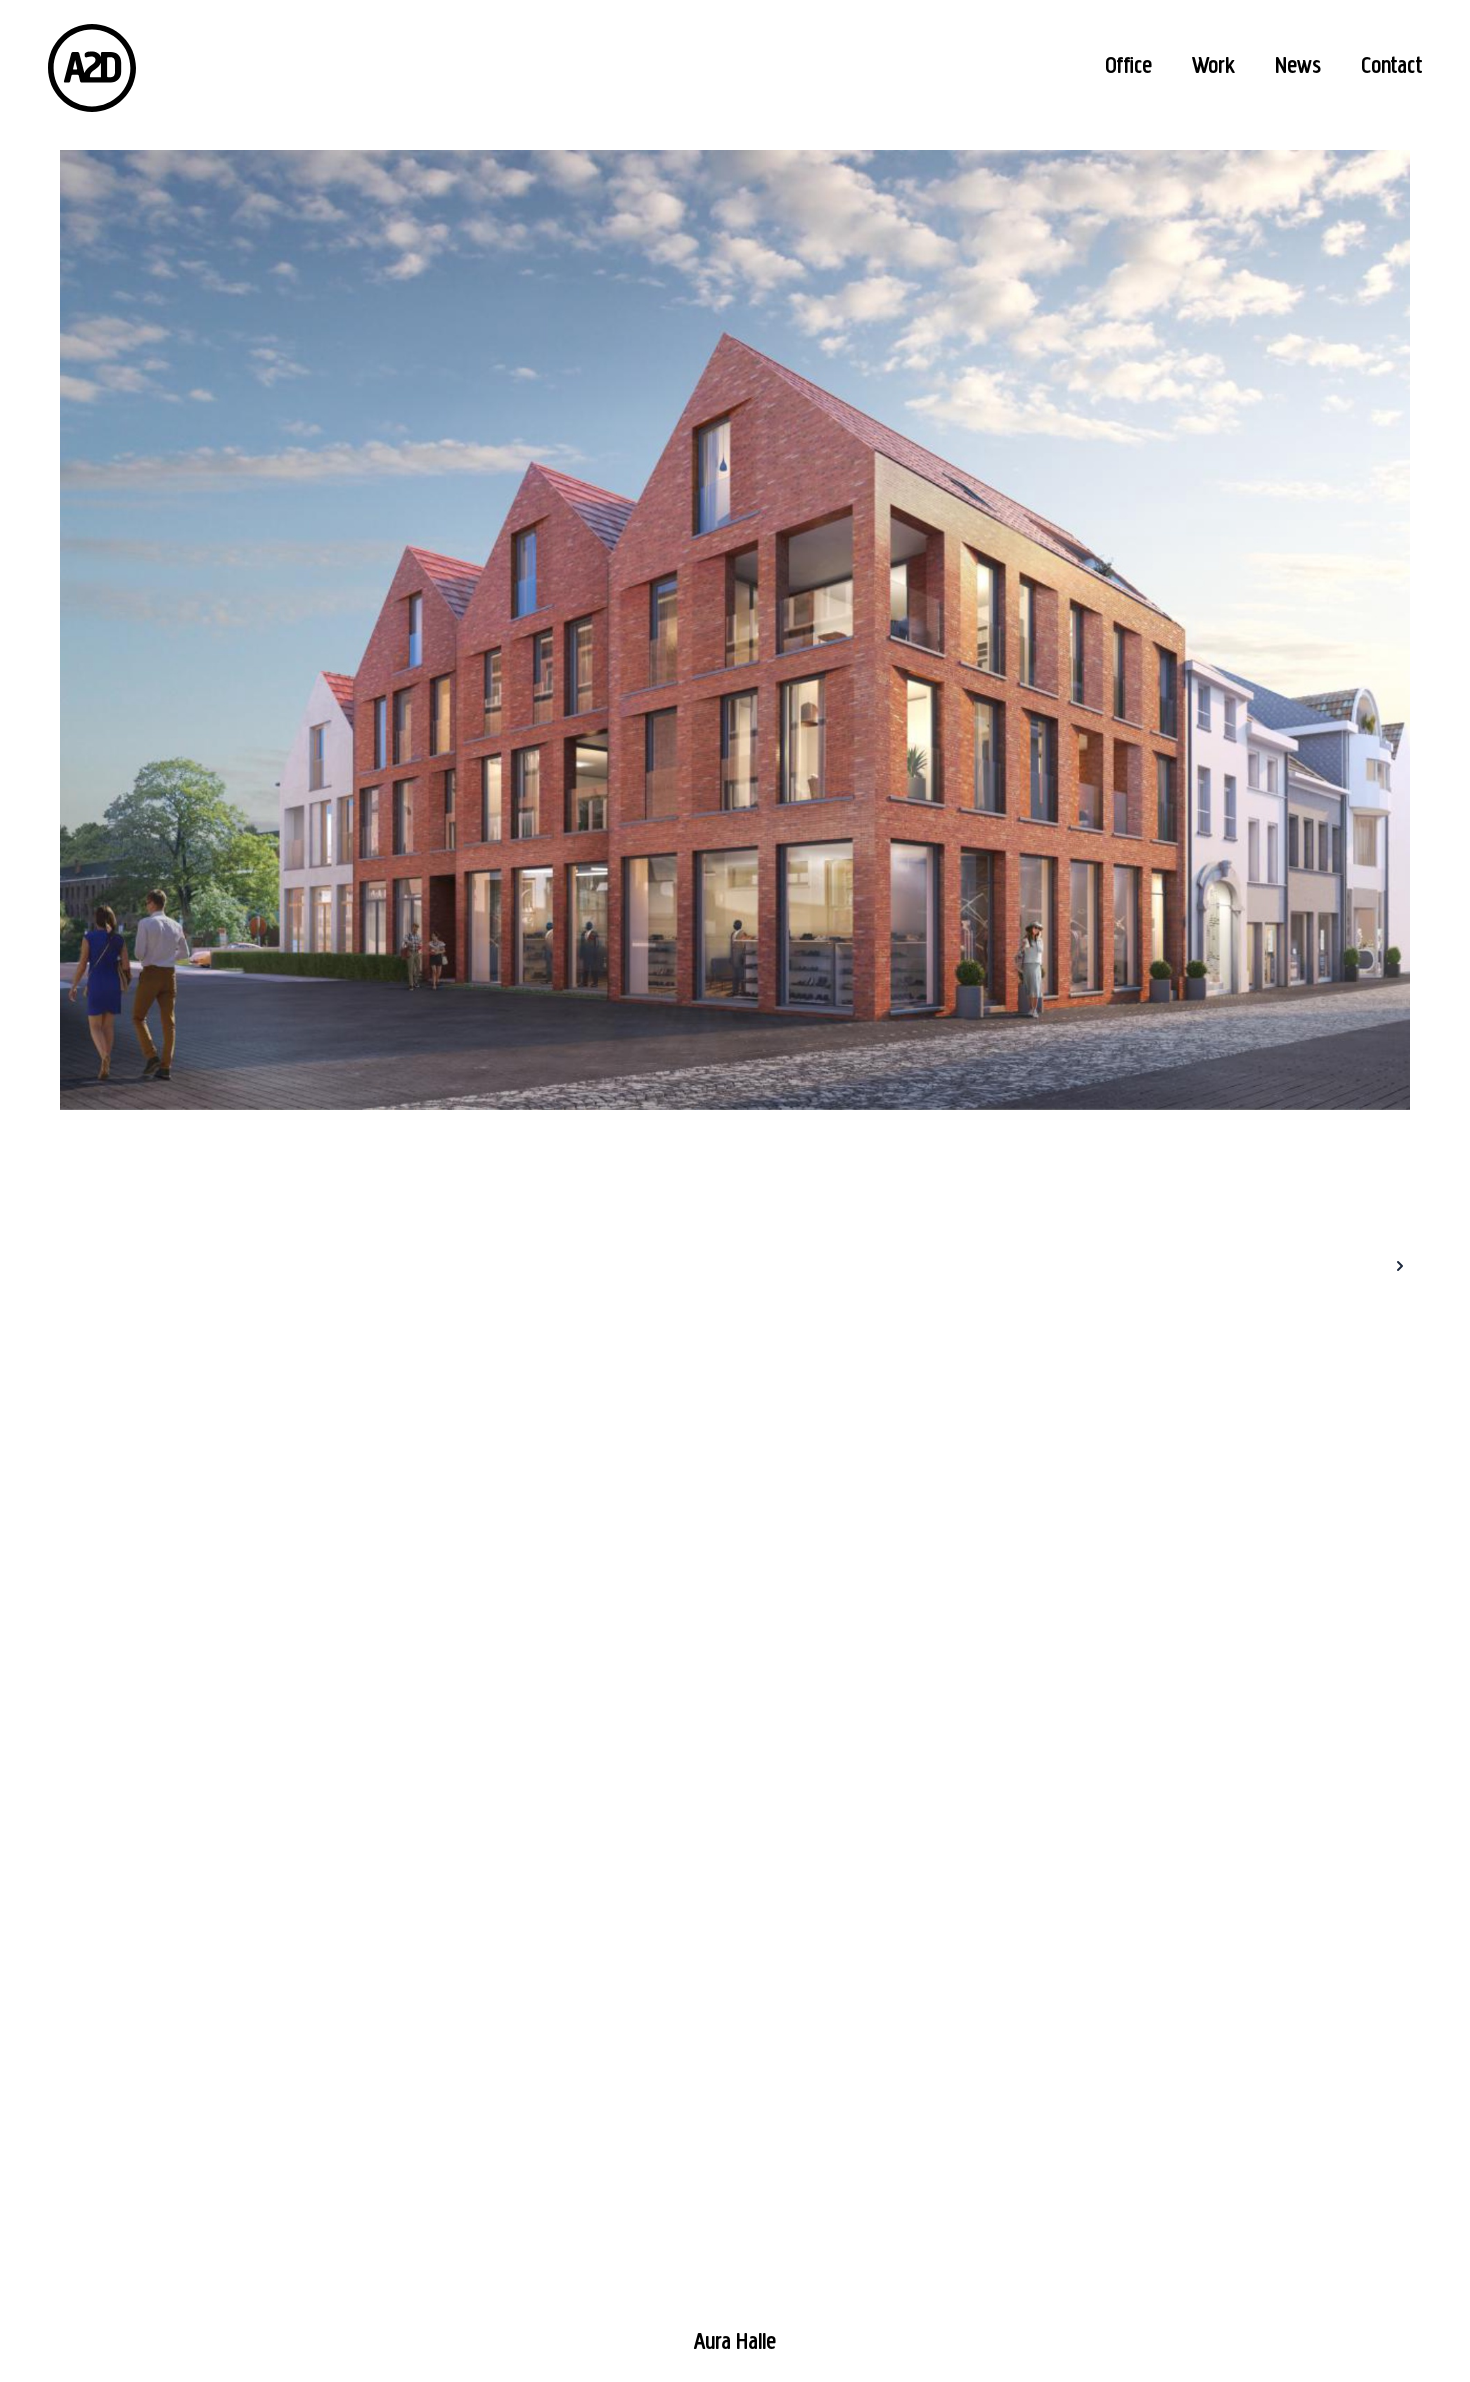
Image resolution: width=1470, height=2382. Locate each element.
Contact (1391, 67)
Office (1128, 67)
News (1298, 67)
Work (1213, 67)
